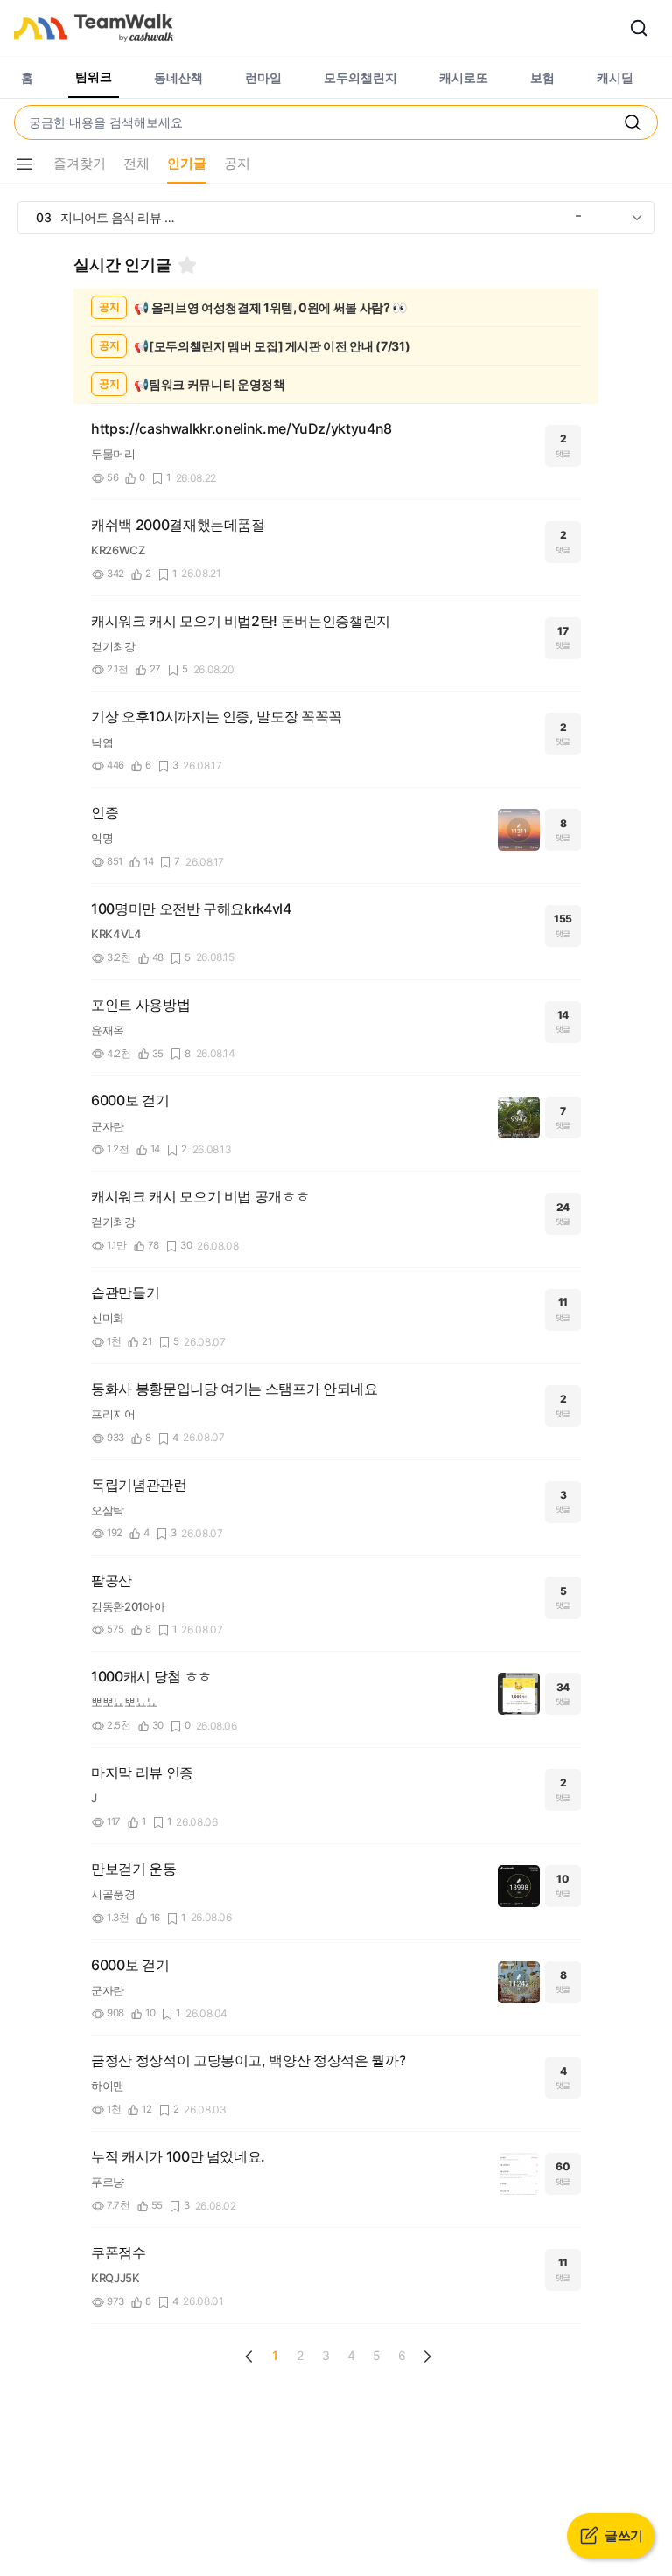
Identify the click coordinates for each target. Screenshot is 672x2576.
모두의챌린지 (360, 77)
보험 (542, 77)
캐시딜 (615, 77)
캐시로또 (464, 77)
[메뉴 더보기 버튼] (24, 164)
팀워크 (94, 77)
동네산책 (178, 77)
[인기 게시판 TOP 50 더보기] (637, 218)
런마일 (263, 77)
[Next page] (427, 2357)
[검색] (639, 28)
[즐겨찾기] (187, 265)
